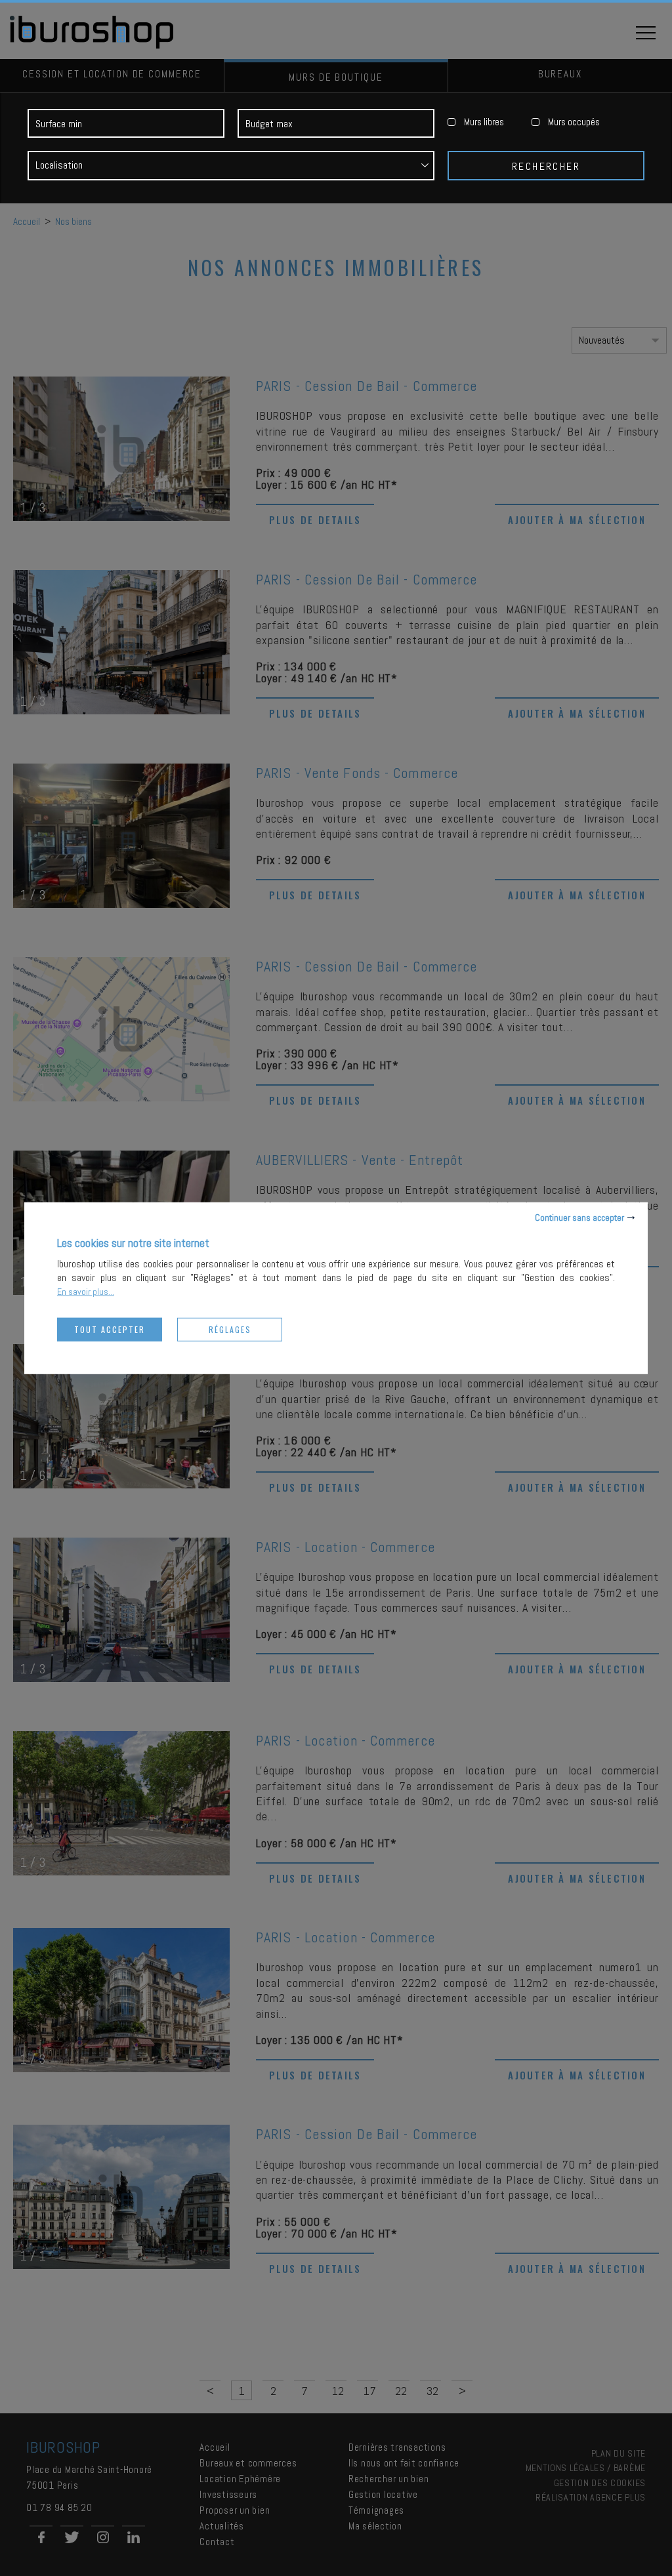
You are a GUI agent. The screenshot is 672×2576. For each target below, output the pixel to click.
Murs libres (484, 122)
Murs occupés (574, 122)
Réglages (230, 1329)
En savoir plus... (86, 1291)
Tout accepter (110, 1329)
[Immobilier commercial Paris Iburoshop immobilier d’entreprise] (92, 46)
